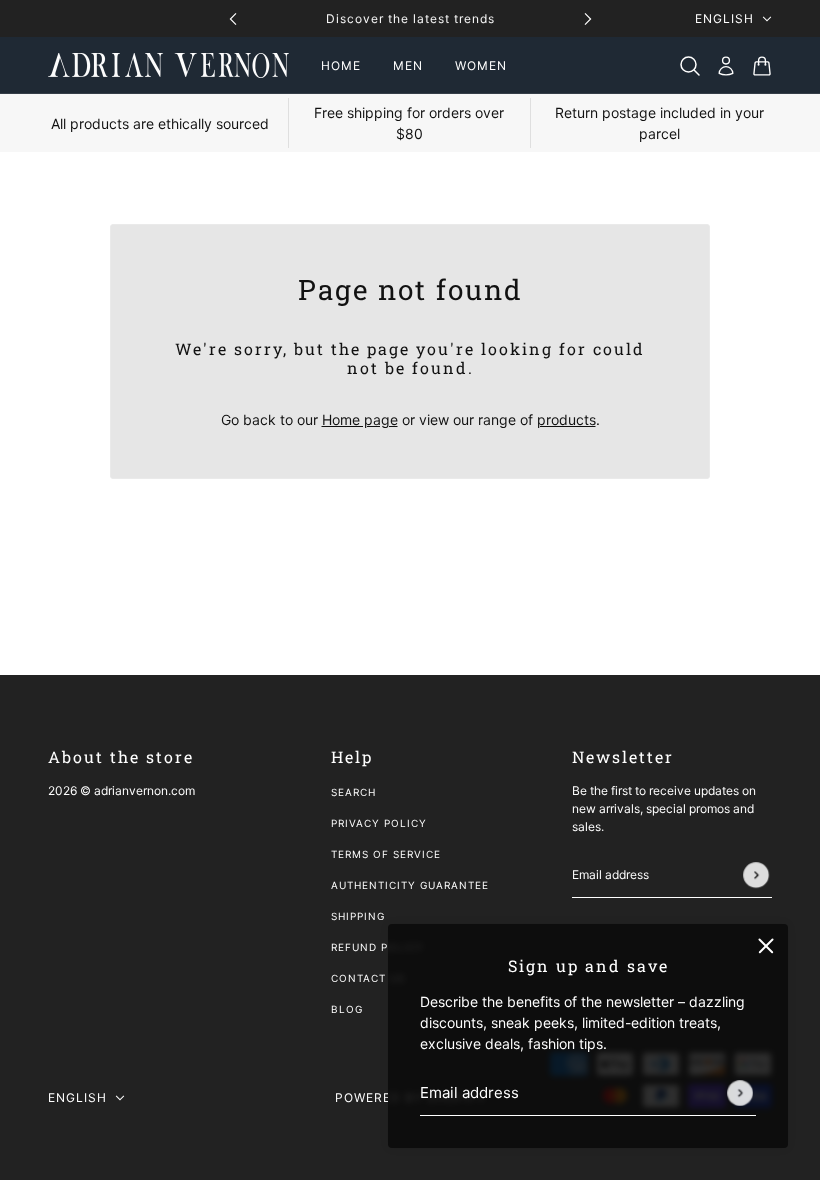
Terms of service (386, 854)
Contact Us (368, 978)
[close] (766, 946)
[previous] (233, 18)
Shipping (358, 916)
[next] (588, 18)
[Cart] (762, 66)
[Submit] (740, 1093)
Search (353, 792)
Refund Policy (377, 947)
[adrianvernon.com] (168, 65)
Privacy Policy (379, 823)
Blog (347, 1009)
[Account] (726, 66)
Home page (360, 419)
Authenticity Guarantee (410, 885)
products (566, 419)
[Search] (690, 66)
